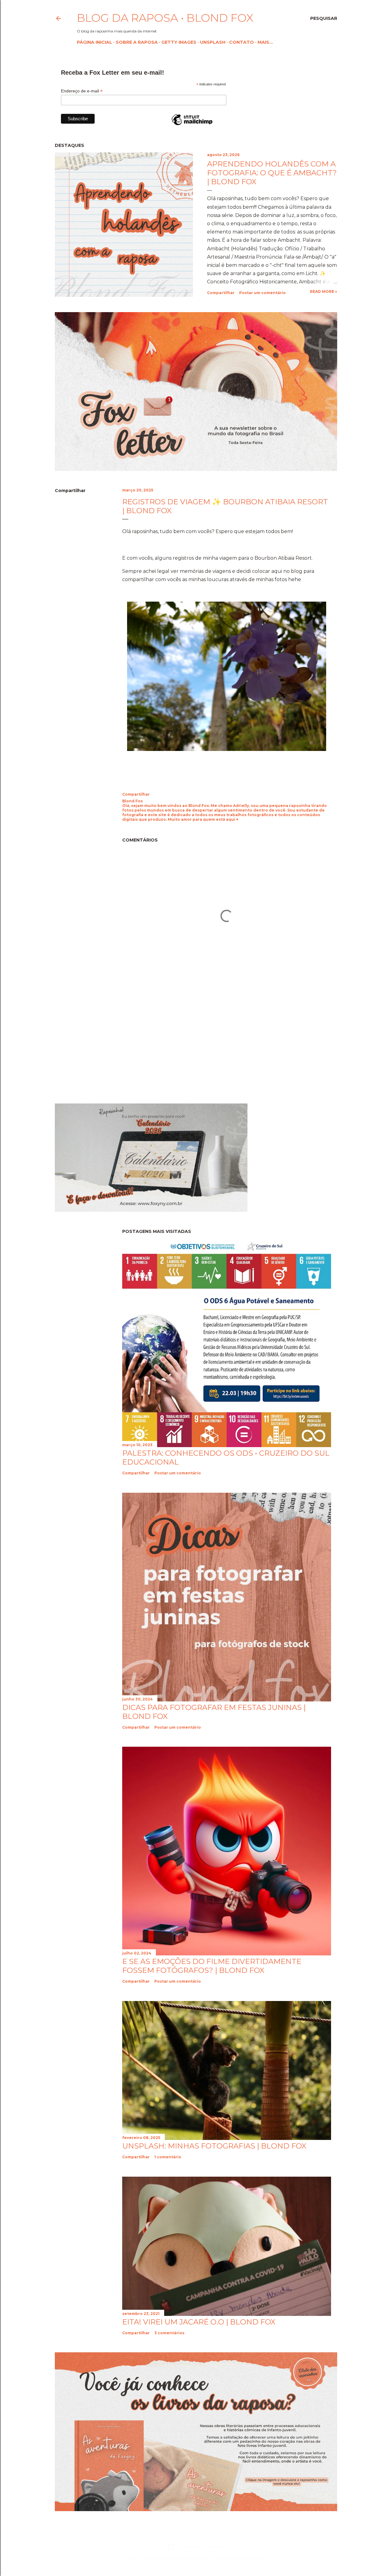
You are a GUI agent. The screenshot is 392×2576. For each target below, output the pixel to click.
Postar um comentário (262, 293)
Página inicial (94, 42)
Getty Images (179, 42)
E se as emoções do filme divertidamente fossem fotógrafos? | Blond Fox (212, 1966)
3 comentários (169, 2333)
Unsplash (213, 42)
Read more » (324, 291)
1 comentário (168, 2157)
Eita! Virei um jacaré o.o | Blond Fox (199, 2322)
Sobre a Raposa (137, 42)
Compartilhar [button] (221, 293)
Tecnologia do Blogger (201, 2547)
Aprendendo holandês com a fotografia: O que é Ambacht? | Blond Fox (272, 173)
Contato (241, 42)
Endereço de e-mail (82, 91)
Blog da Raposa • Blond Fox (165, 18)
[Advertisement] (106, 1044)
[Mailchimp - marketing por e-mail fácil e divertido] (192, 125)
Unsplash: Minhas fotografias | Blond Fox (214, 2146)
